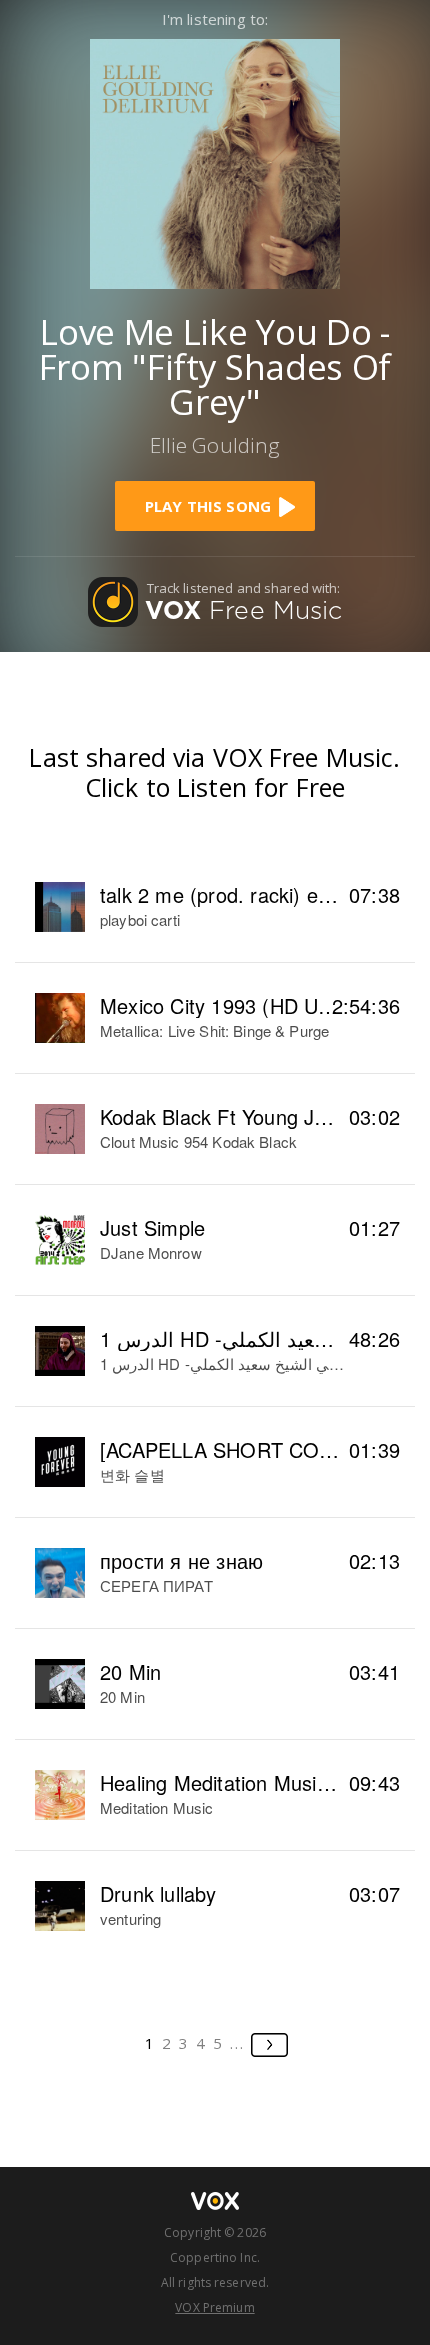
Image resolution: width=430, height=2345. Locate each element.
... (237, 2043)
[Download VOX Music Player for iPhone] (215, 161)
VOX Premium (214, 2307)
